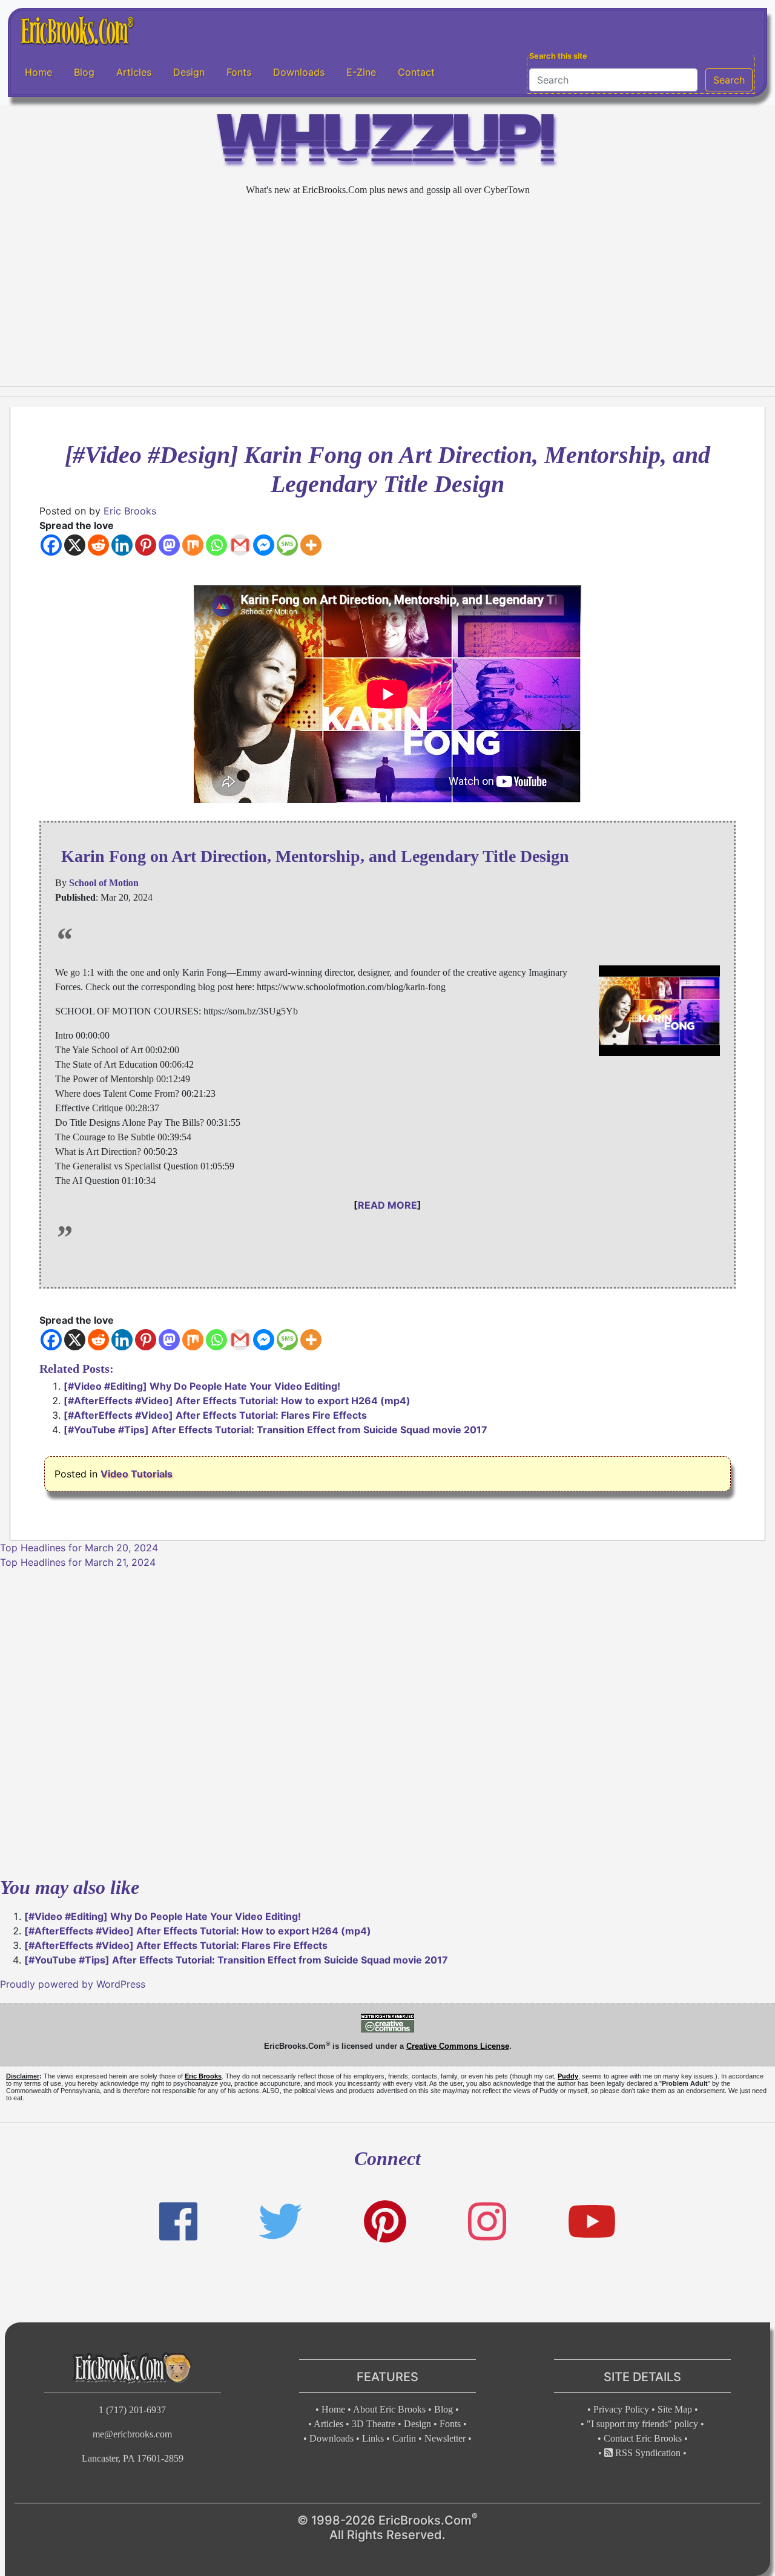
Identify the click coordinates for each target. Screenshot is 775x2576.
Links (373, 2438)
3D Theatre (374, 2424)
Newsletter (445, 2438)
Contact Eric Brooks (643, 2438)
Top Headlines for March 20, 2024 (79, 1548)
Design (189, 72)
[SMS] (287, 545)
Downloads (299, 72)
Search (729, 80)
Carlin (404, 2438)
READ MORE (387, 1205)
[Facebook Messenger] (264, 545)
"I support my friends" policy (642, 2424)
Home (38, 72)
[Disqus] (387, 1721)
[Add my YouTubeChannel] (592, 2222)
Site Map (675, 2409)
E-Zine (361, 72)
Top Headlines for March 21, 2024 (78, 1562)
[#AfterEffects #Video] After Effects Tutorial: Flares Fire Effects (215, 1415)
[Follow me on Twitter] (280, 2222)
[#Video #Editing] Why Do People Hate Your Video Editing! (202, 1386)
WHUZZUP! (387, 143)
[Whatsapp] (216, 545)
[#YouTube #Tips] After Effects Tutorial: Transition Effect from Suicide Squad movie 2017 (275, 1430)
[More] (311, 545)
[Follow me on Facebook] (178, 2222)
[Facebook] (51, 545)
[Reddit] (98, 545)
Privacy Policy (621, 2409)
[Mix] (193, 545)
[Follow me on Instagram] (487, 2222)
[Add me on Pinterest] (385, 2222)
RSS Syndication (647, 2453)
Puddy (568, 2076)
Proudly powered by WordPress (73, 1984)
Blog (84, 72)
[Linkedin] (122, 545)
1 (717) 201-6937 (132, 2410)
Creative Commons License (458, 2046)
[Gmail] (240, 545)
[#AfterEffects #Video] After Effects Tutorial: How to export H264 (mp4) (237, 1401)
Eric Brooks (130, 511)
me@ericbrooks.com (132, 2434)
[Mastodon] (169, 545)
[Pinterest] (146, 545)
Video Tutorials (137, 1474)
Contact (416, 72)
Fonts (239, 72)
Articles (134, 72)
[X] (75, 545)
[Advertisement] (387, 292)
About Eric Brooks (389, 2409)
